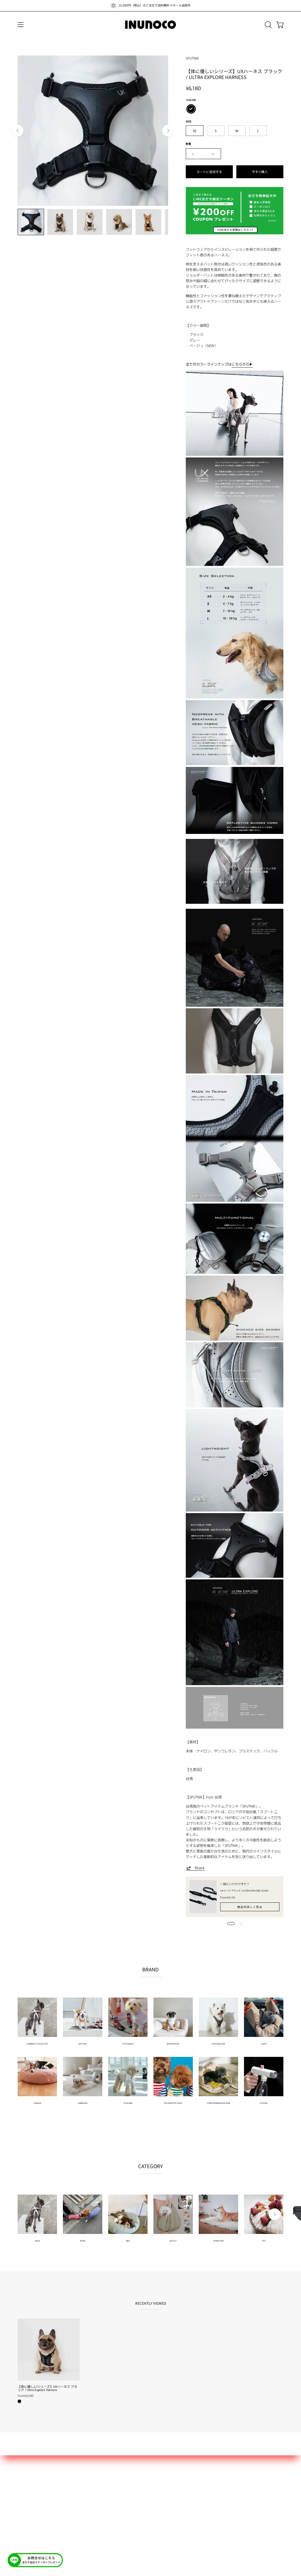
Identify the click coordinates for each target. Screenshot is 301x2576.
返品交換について (34, 2498)
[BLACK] (191, 109)
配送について (30, 2482)
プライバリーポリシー (38, 2506)
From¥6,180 (26, 2396)
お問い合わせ (30, 2474)
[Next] (168, 131)
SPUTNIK (192, 58)
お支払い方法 (30, 2490)
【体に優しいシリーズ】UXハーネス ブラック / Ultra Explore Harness (47, 2388)
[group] (150, 6)
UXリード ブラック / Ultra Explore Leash (244, 1891)
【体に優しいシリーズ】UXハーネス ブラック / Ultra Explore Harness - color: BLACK (19, 2401)
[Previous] (18, 131)
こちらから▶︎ (242, 364)
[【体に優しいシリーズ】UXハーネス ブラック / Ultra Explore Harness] (31, 222)
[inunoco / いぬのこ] (150, 25)
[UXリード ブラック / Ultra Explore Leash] (203, 1897)
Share (200, 1868)
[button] (267, 25)
